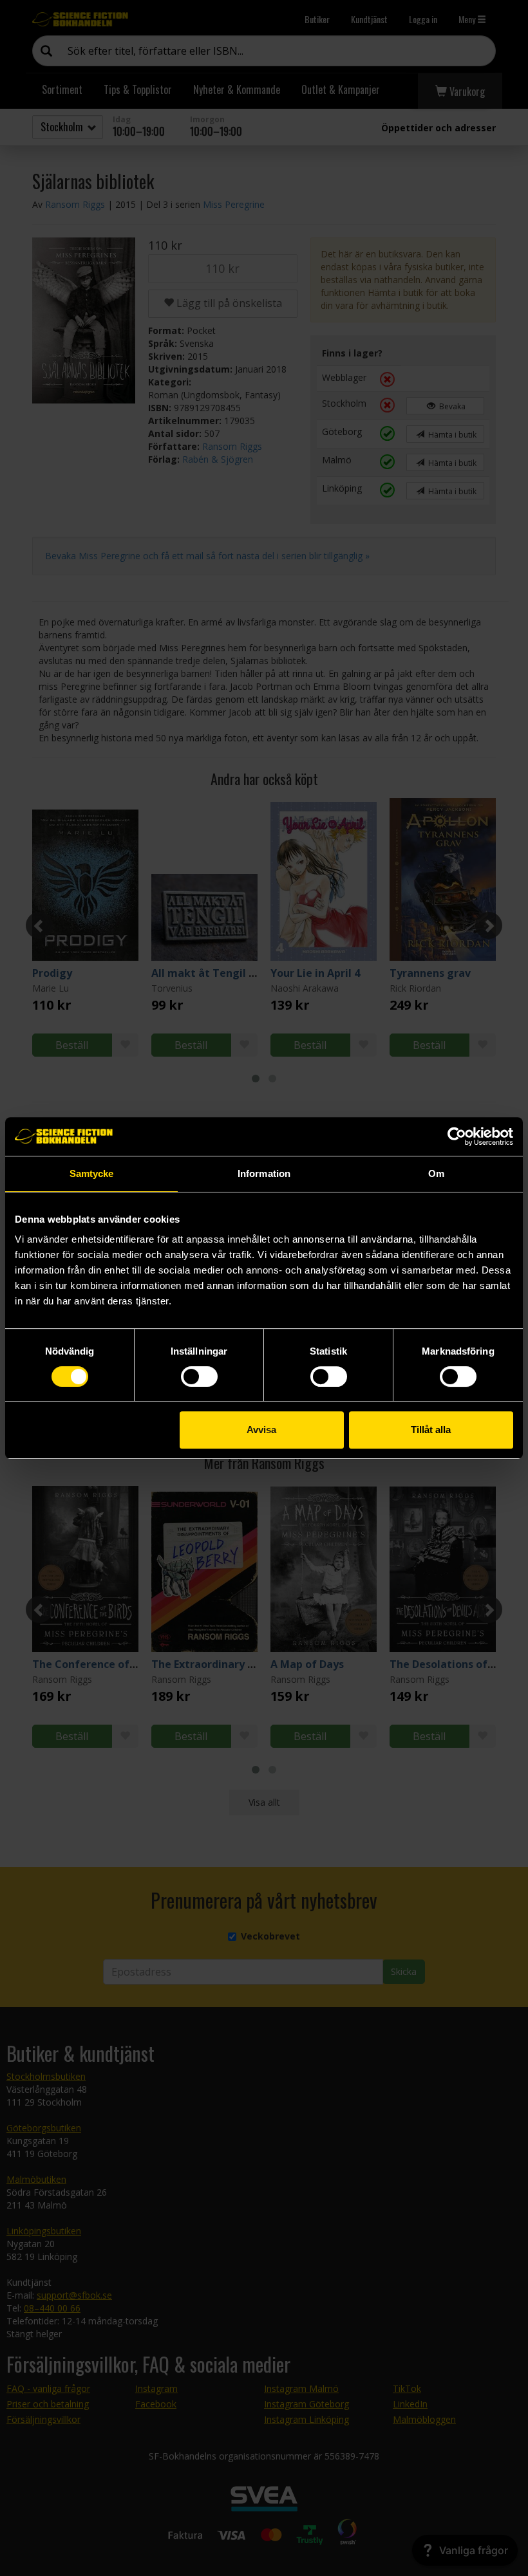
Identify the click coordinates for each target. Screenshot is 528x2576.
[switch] (199, 1376)
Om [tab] (436, 1173)
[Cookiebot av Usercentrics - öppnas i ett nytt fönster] (457, 1136)
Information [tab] (264, 1173)
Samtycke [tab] (92, 1173)
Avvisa (261, 1430)
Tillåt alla (431, 1430)
